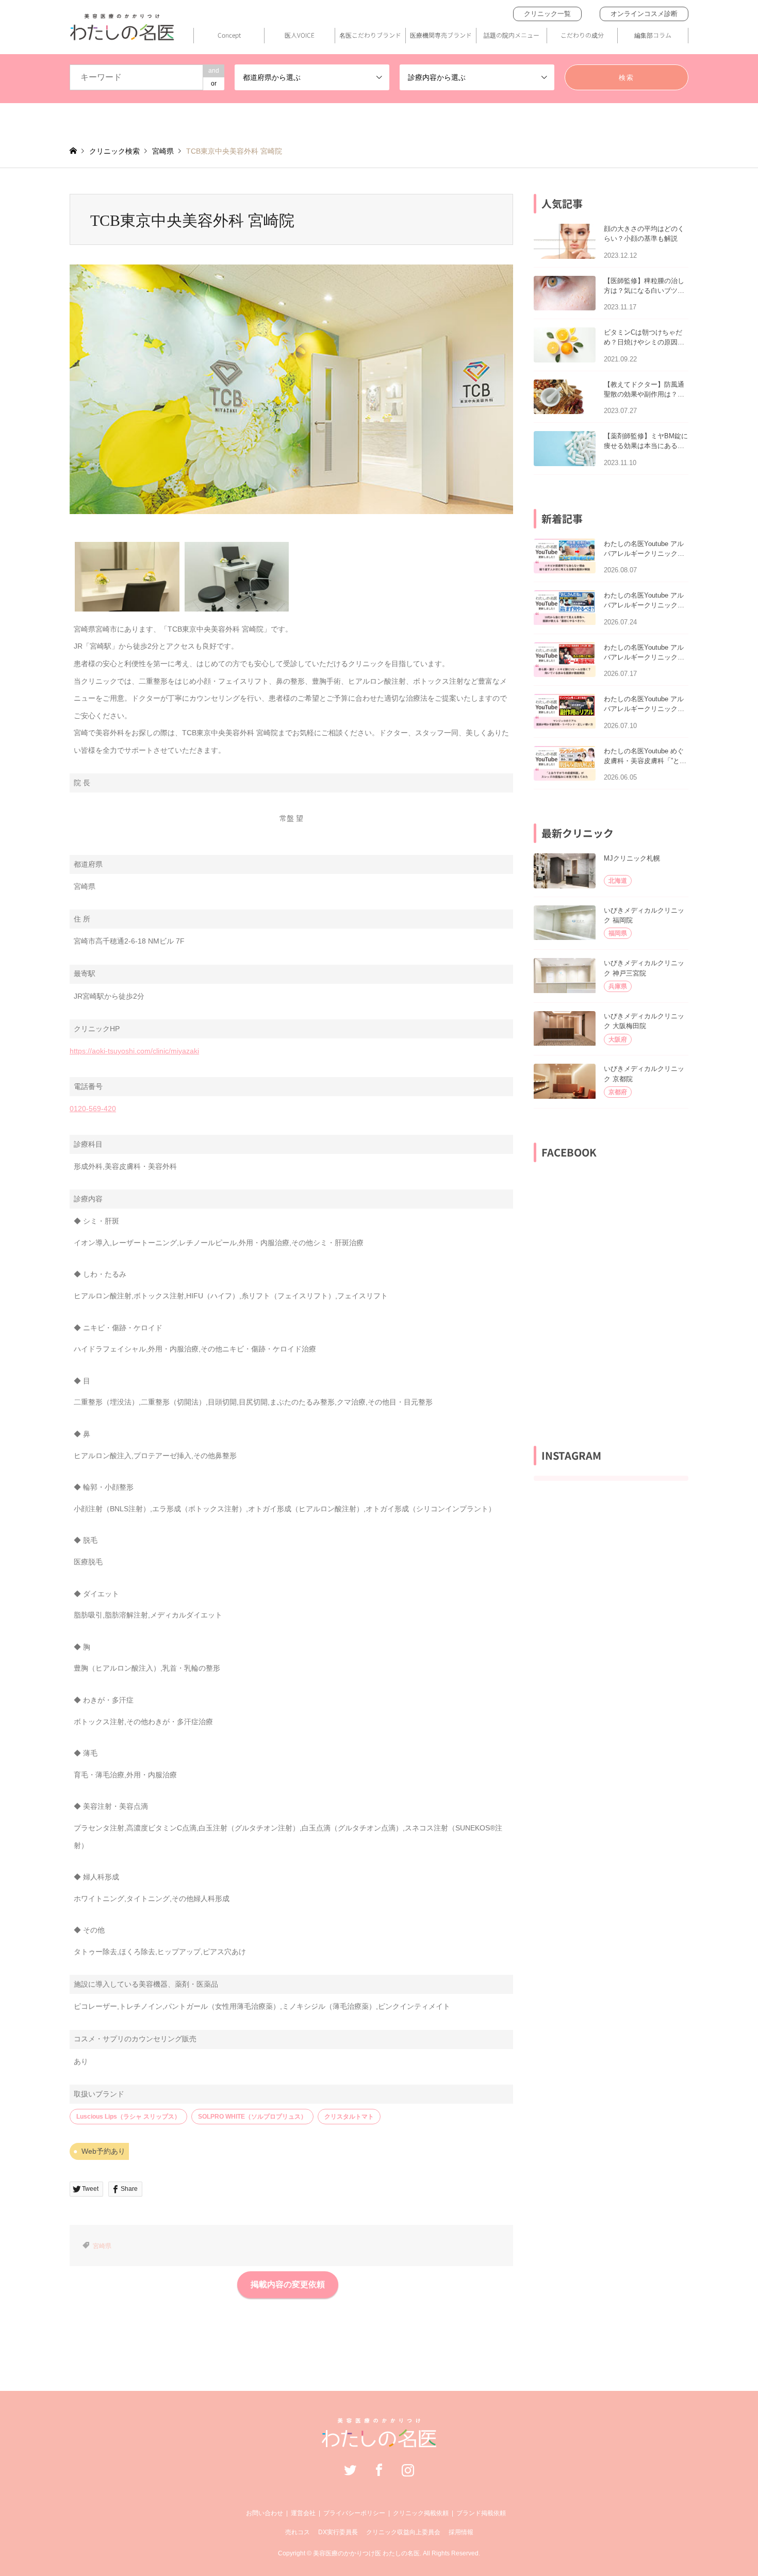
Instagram (408, 2470)
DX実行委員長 (338, 2532)
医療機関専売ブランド (441, 35)
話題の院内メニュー (512, 35)
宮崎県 (102, 2246)
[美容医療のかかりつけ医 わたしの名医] (379, 2442)
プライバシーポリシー (354, 2513)
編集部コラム (653, 35)
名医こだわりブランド (370, 35)
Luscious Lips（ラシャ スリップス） (128, 2117)
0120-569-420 (93, 1109)
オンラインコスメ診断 (644, 14)
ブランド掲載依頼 (481, 2513)
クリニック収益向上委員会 (403, 2532)
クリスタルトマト (349, 2117)
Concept (229, 35)
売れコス (298, 2532)
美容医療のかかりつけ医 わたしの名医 (366, 2553)
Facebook (379, 2470)
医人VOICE (300, 35)
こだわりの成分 (582, 35)
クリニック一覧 (547, 14)
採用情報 (461, 2532)
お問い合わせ (265, 2513)
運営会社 (303, 2513)
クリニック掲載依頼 (421, 2513)
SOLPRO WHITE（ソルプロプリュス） (252, 2117)
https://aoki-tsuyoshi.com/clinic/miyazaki (134, 1051)
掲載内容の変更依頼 (288, 2284)
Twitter (350, 2470)
